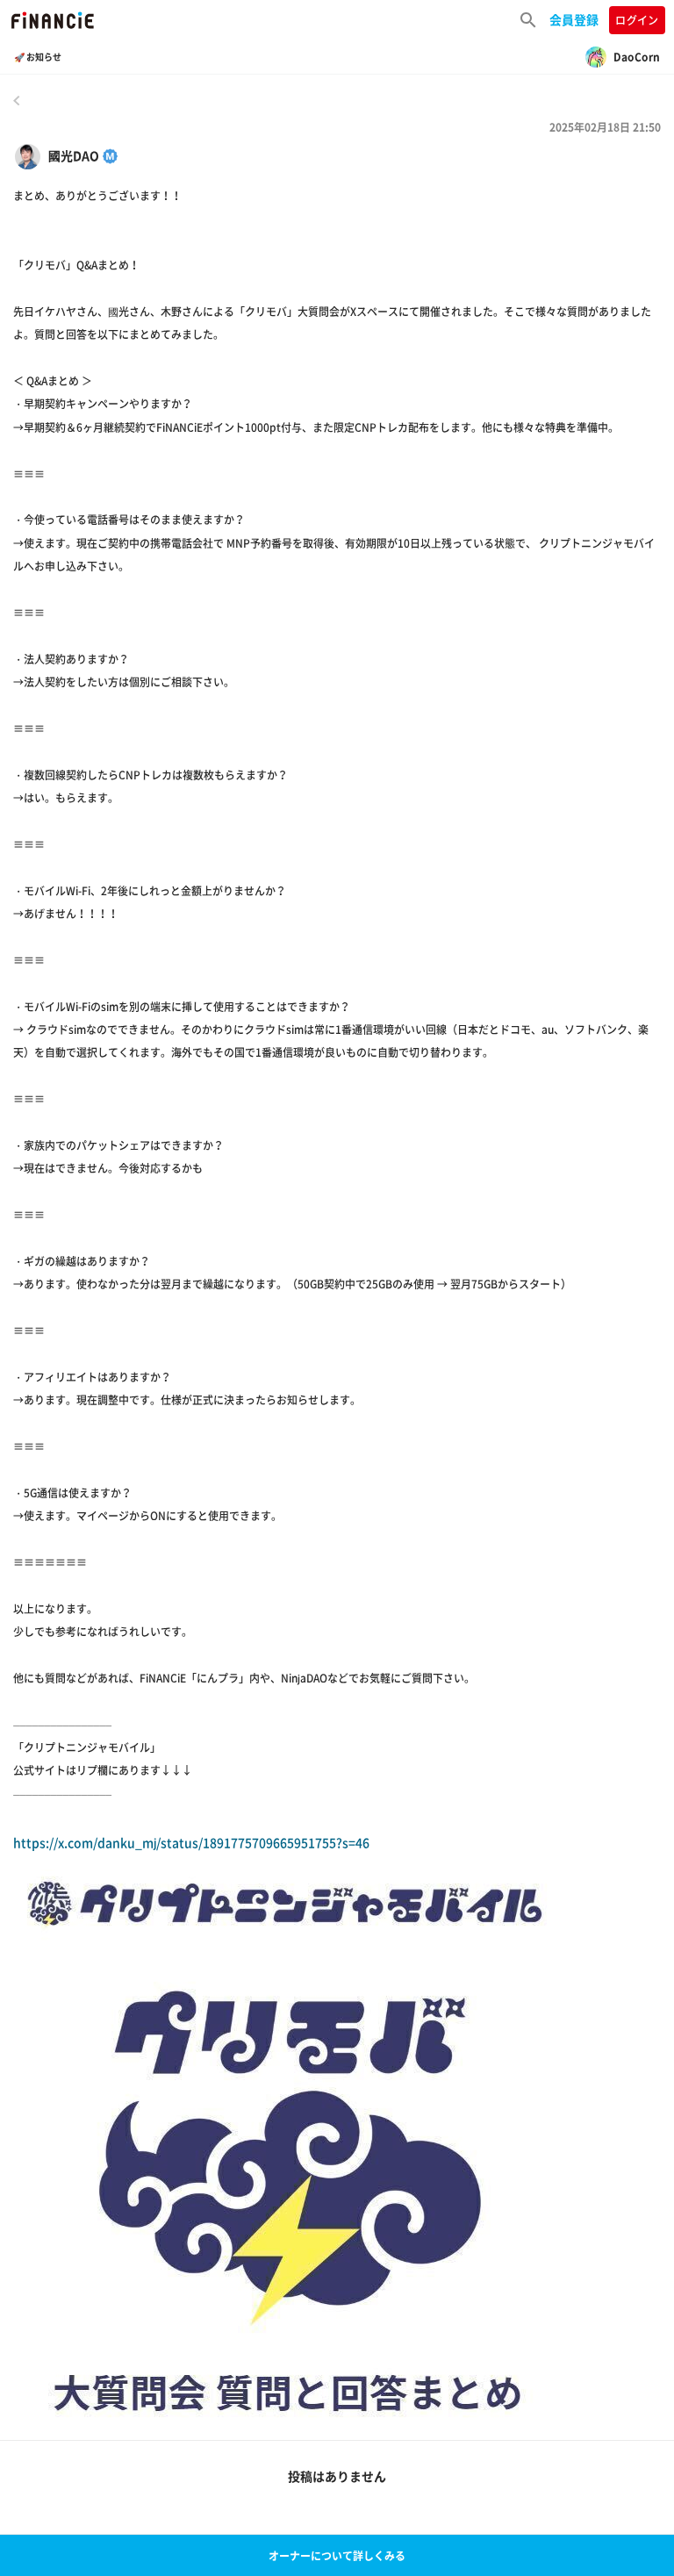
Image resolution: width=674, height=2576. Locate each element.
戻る (17, 100)
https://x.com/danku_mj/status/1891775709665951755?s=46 (191, 1842)
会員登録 (574, 19)
